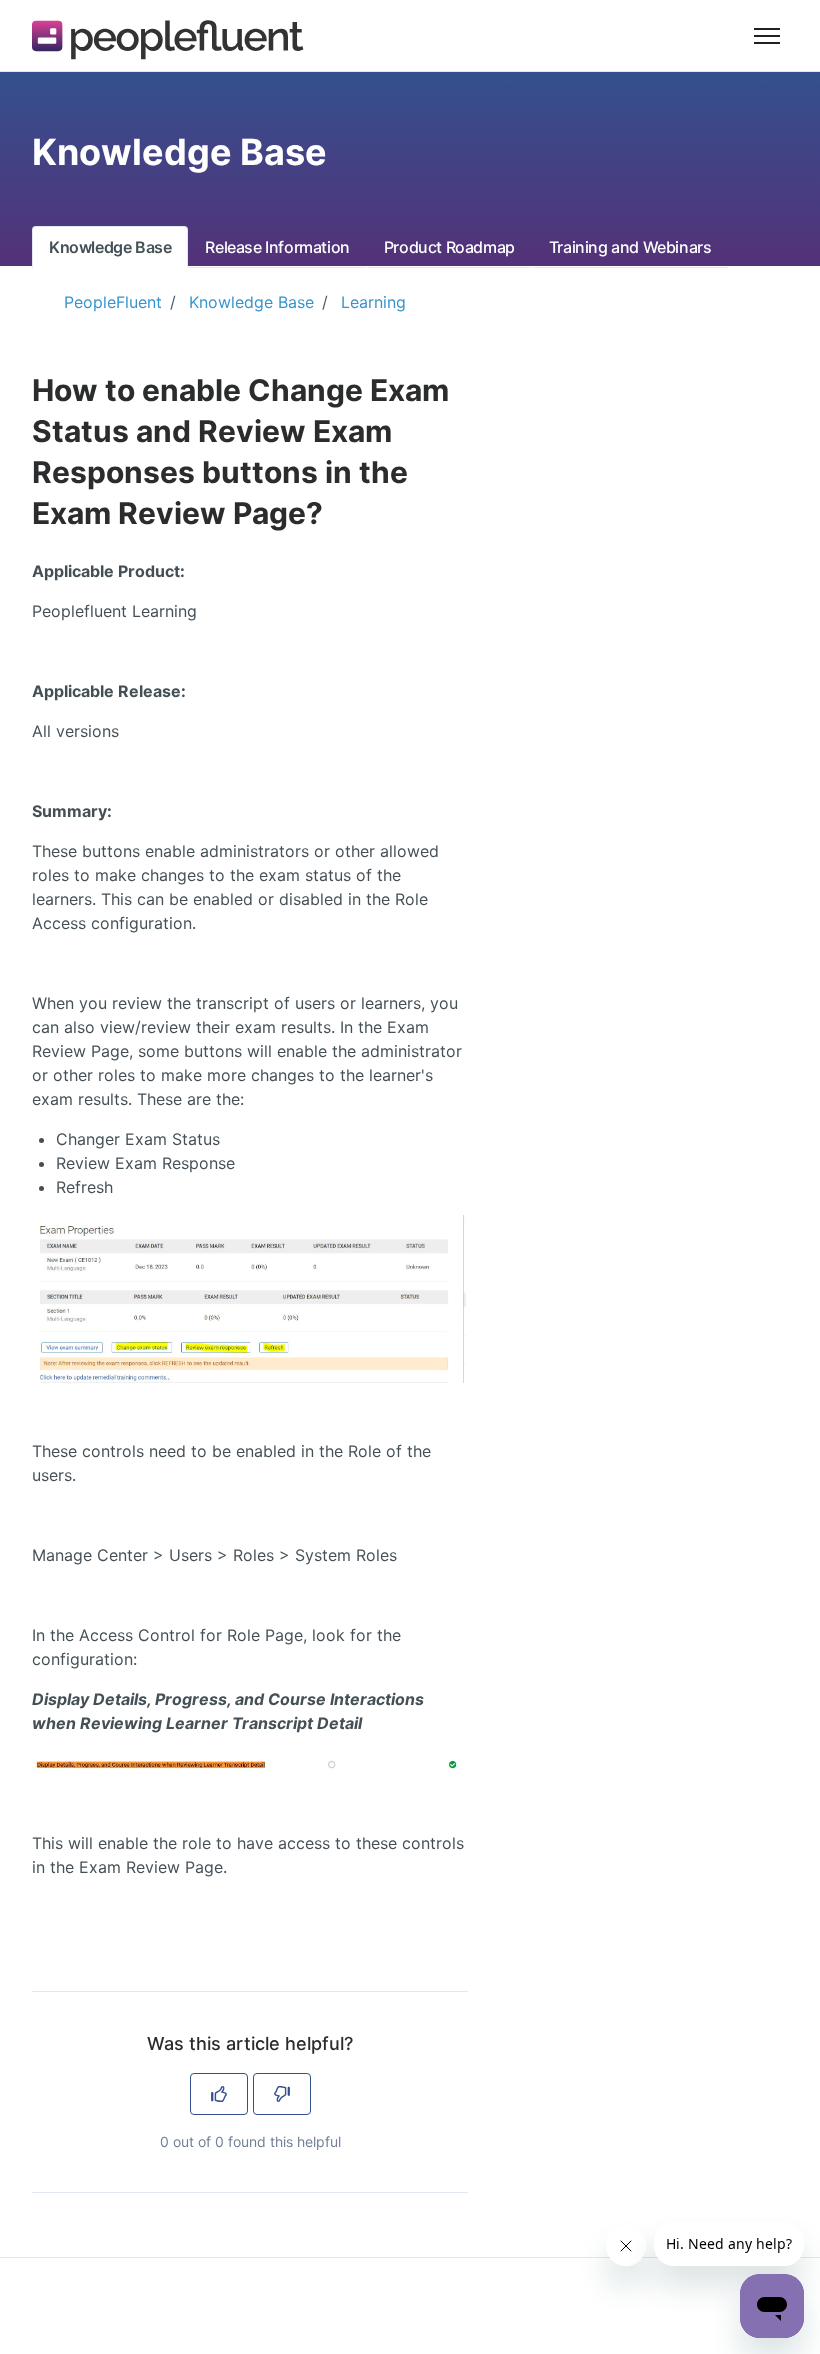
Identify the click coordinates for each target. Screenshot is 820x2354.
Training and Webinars (630, 247)
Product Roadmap (449, 247)
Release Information (277, 247)
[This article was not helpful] (282, 2094)
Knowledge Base (110, 247)
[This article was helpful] (219, 2094)
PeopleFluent (113, 302)
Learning (373, 302)
